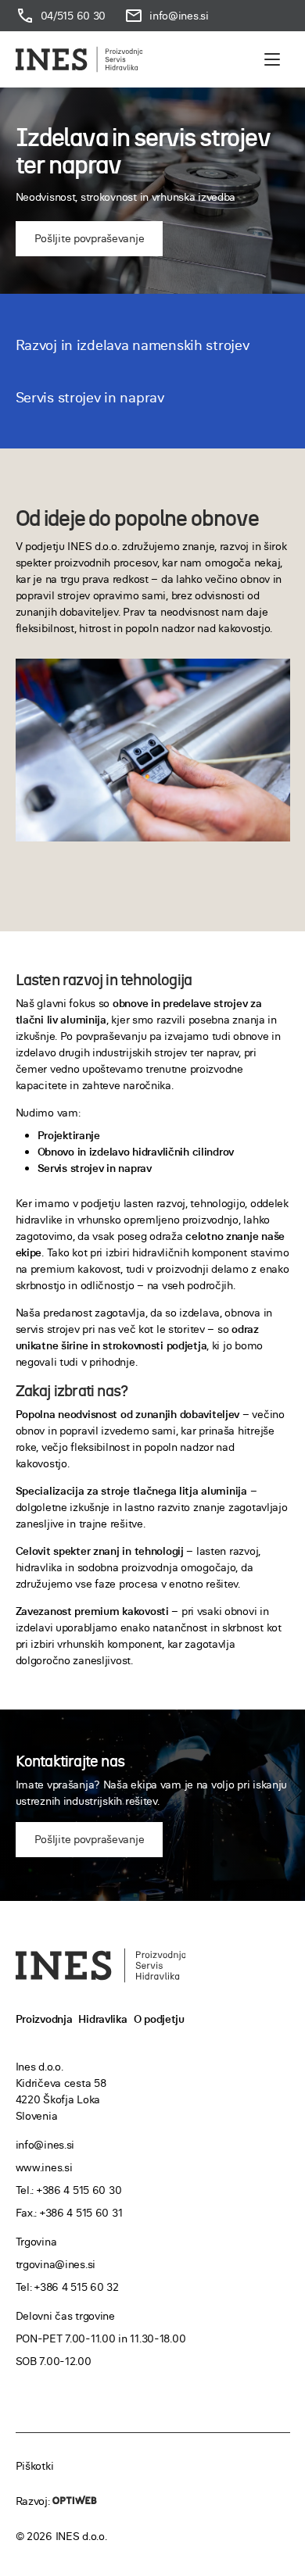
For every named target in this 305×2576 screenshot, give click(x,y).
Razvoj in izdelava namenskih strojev (133, 345)
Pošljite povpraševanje (90, 238)
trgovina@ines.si (56, 2264)
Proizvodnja (44, 2019)
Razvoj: (34, 2501)
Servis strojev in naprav (90, 397)
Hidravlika (102, 2019)
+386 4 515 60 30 (79, 2190)
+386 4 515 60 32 (77, 2287)
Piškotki (35, 2466)
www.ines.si (44, 2167)
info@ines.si (45, 2145)
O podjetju (159, 2019)
